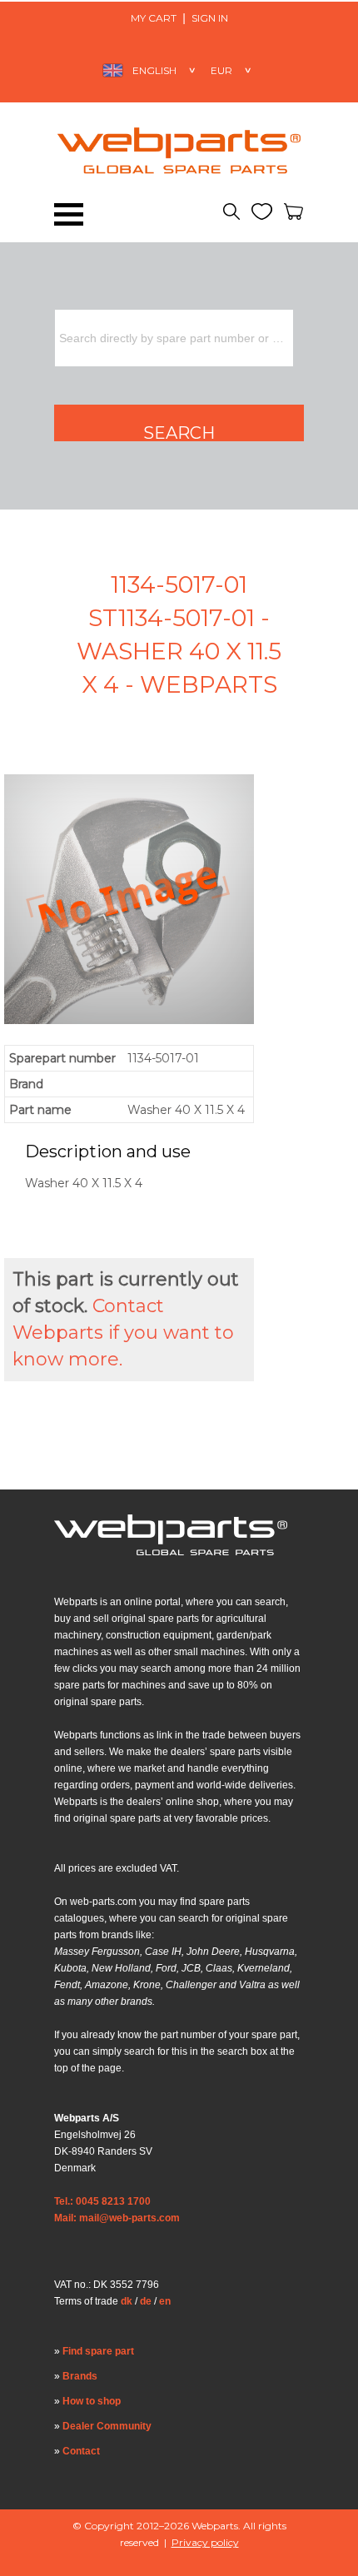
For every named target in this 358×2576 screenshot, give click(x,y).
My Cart (154, 18)
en (165, 2301)
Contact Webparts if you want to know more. (123, 1333)
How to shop (92, 2401)
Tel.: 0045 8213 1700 (102, 2201)
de (146, 2301)
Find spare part (98, 2351)
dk (127, 2301)
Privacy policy (205, 2542)
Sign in (210, 18)
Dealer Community (107, 2426)
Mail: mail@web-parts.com (117, 2218)
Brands (80, 2376)
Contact (81, 2451)
